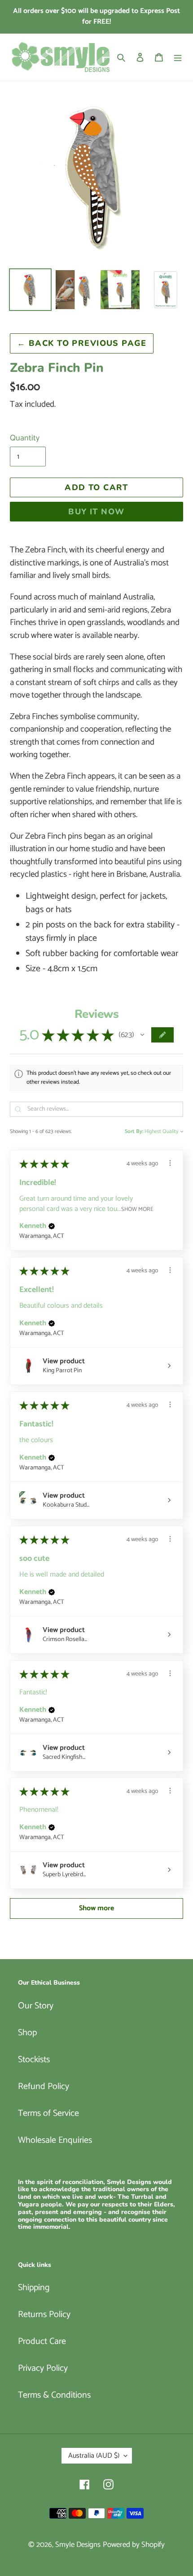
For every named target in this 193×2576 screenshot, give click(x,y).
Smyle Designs (78, 2545)
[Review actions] (170, 1163)
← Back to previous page (82, 343)
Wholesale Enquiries (55, 2140)
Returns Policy (44, 2315)
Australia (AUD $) (94, 2456)
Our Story (36, 2006)
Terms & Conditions (54, 2395)
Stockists (34, 2060)
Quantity (25, 438)
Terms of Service (48, 2113)
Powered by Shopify (134, 2545)
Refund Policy (44, 2087)
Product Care (42, 2341)
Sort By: (134, 1132)
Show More (137, 1209)
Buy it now (96, 512)
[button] (142, 1035)
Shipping (34, 2288)
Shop (27, 2033)
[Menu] (178, 57)
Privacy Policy (43, 2368)
